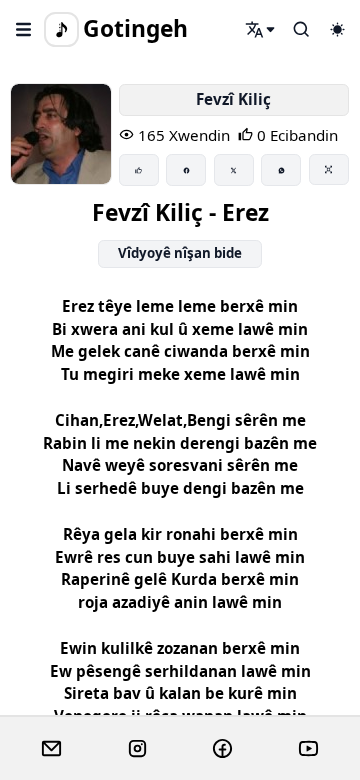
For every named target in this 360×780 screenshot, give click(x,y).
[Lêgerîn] (261, 29)
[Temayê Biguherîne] (337, 29)
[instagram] (137, 749)
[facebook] (222, 749)
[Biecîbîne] (139, 170)
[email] (51, 749)
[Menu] (24, 29)
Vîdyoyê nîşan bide (180, 253)
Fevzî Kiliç (233, 99)
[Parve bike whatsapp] (281, 170)
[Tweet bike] (234, 170)
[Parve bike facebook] (186, 170)
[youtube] (308, 749)
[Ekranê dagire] (329, 169)
